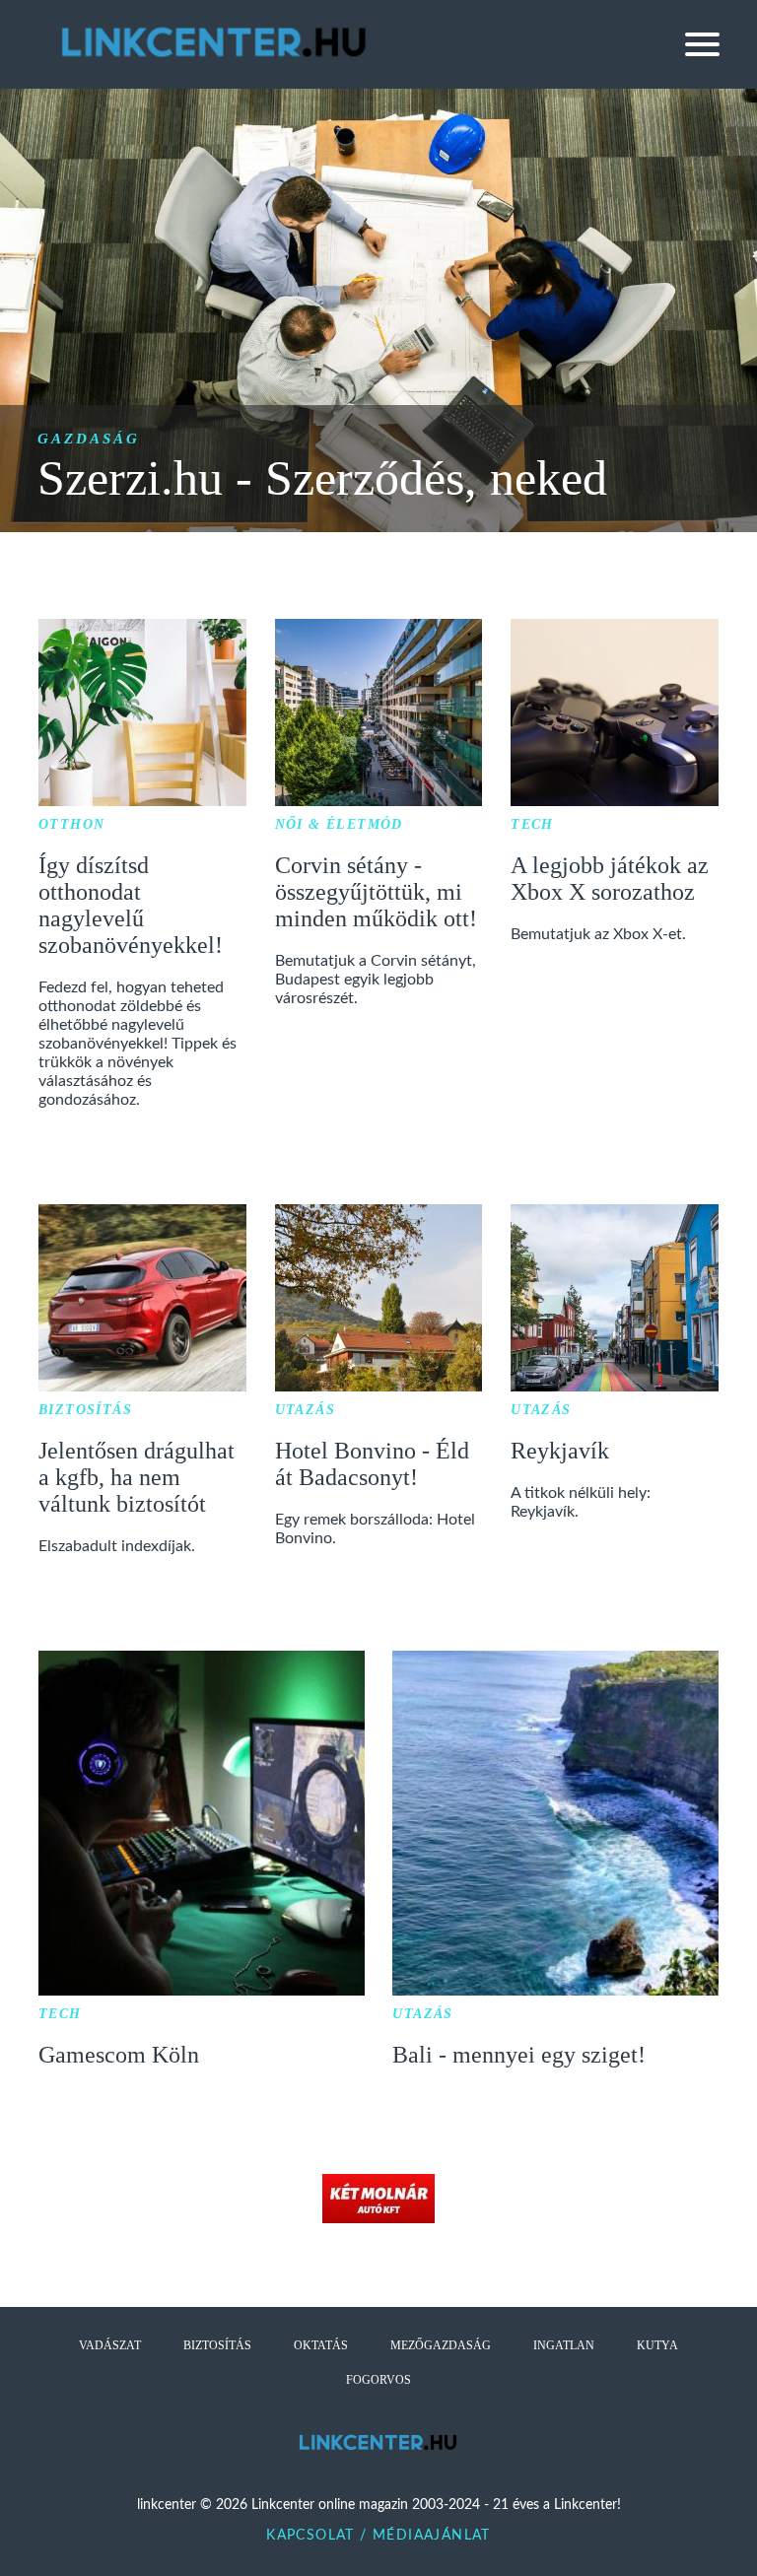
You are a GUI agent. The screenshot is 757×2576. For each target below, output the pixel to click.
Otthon (71, 824)
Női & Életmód (339, 824)
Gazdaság (89, 439)
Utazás (305, 1410)
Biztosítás (85, 1410)
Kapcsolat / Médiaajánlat (378, 2536)
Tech (532, 824)
